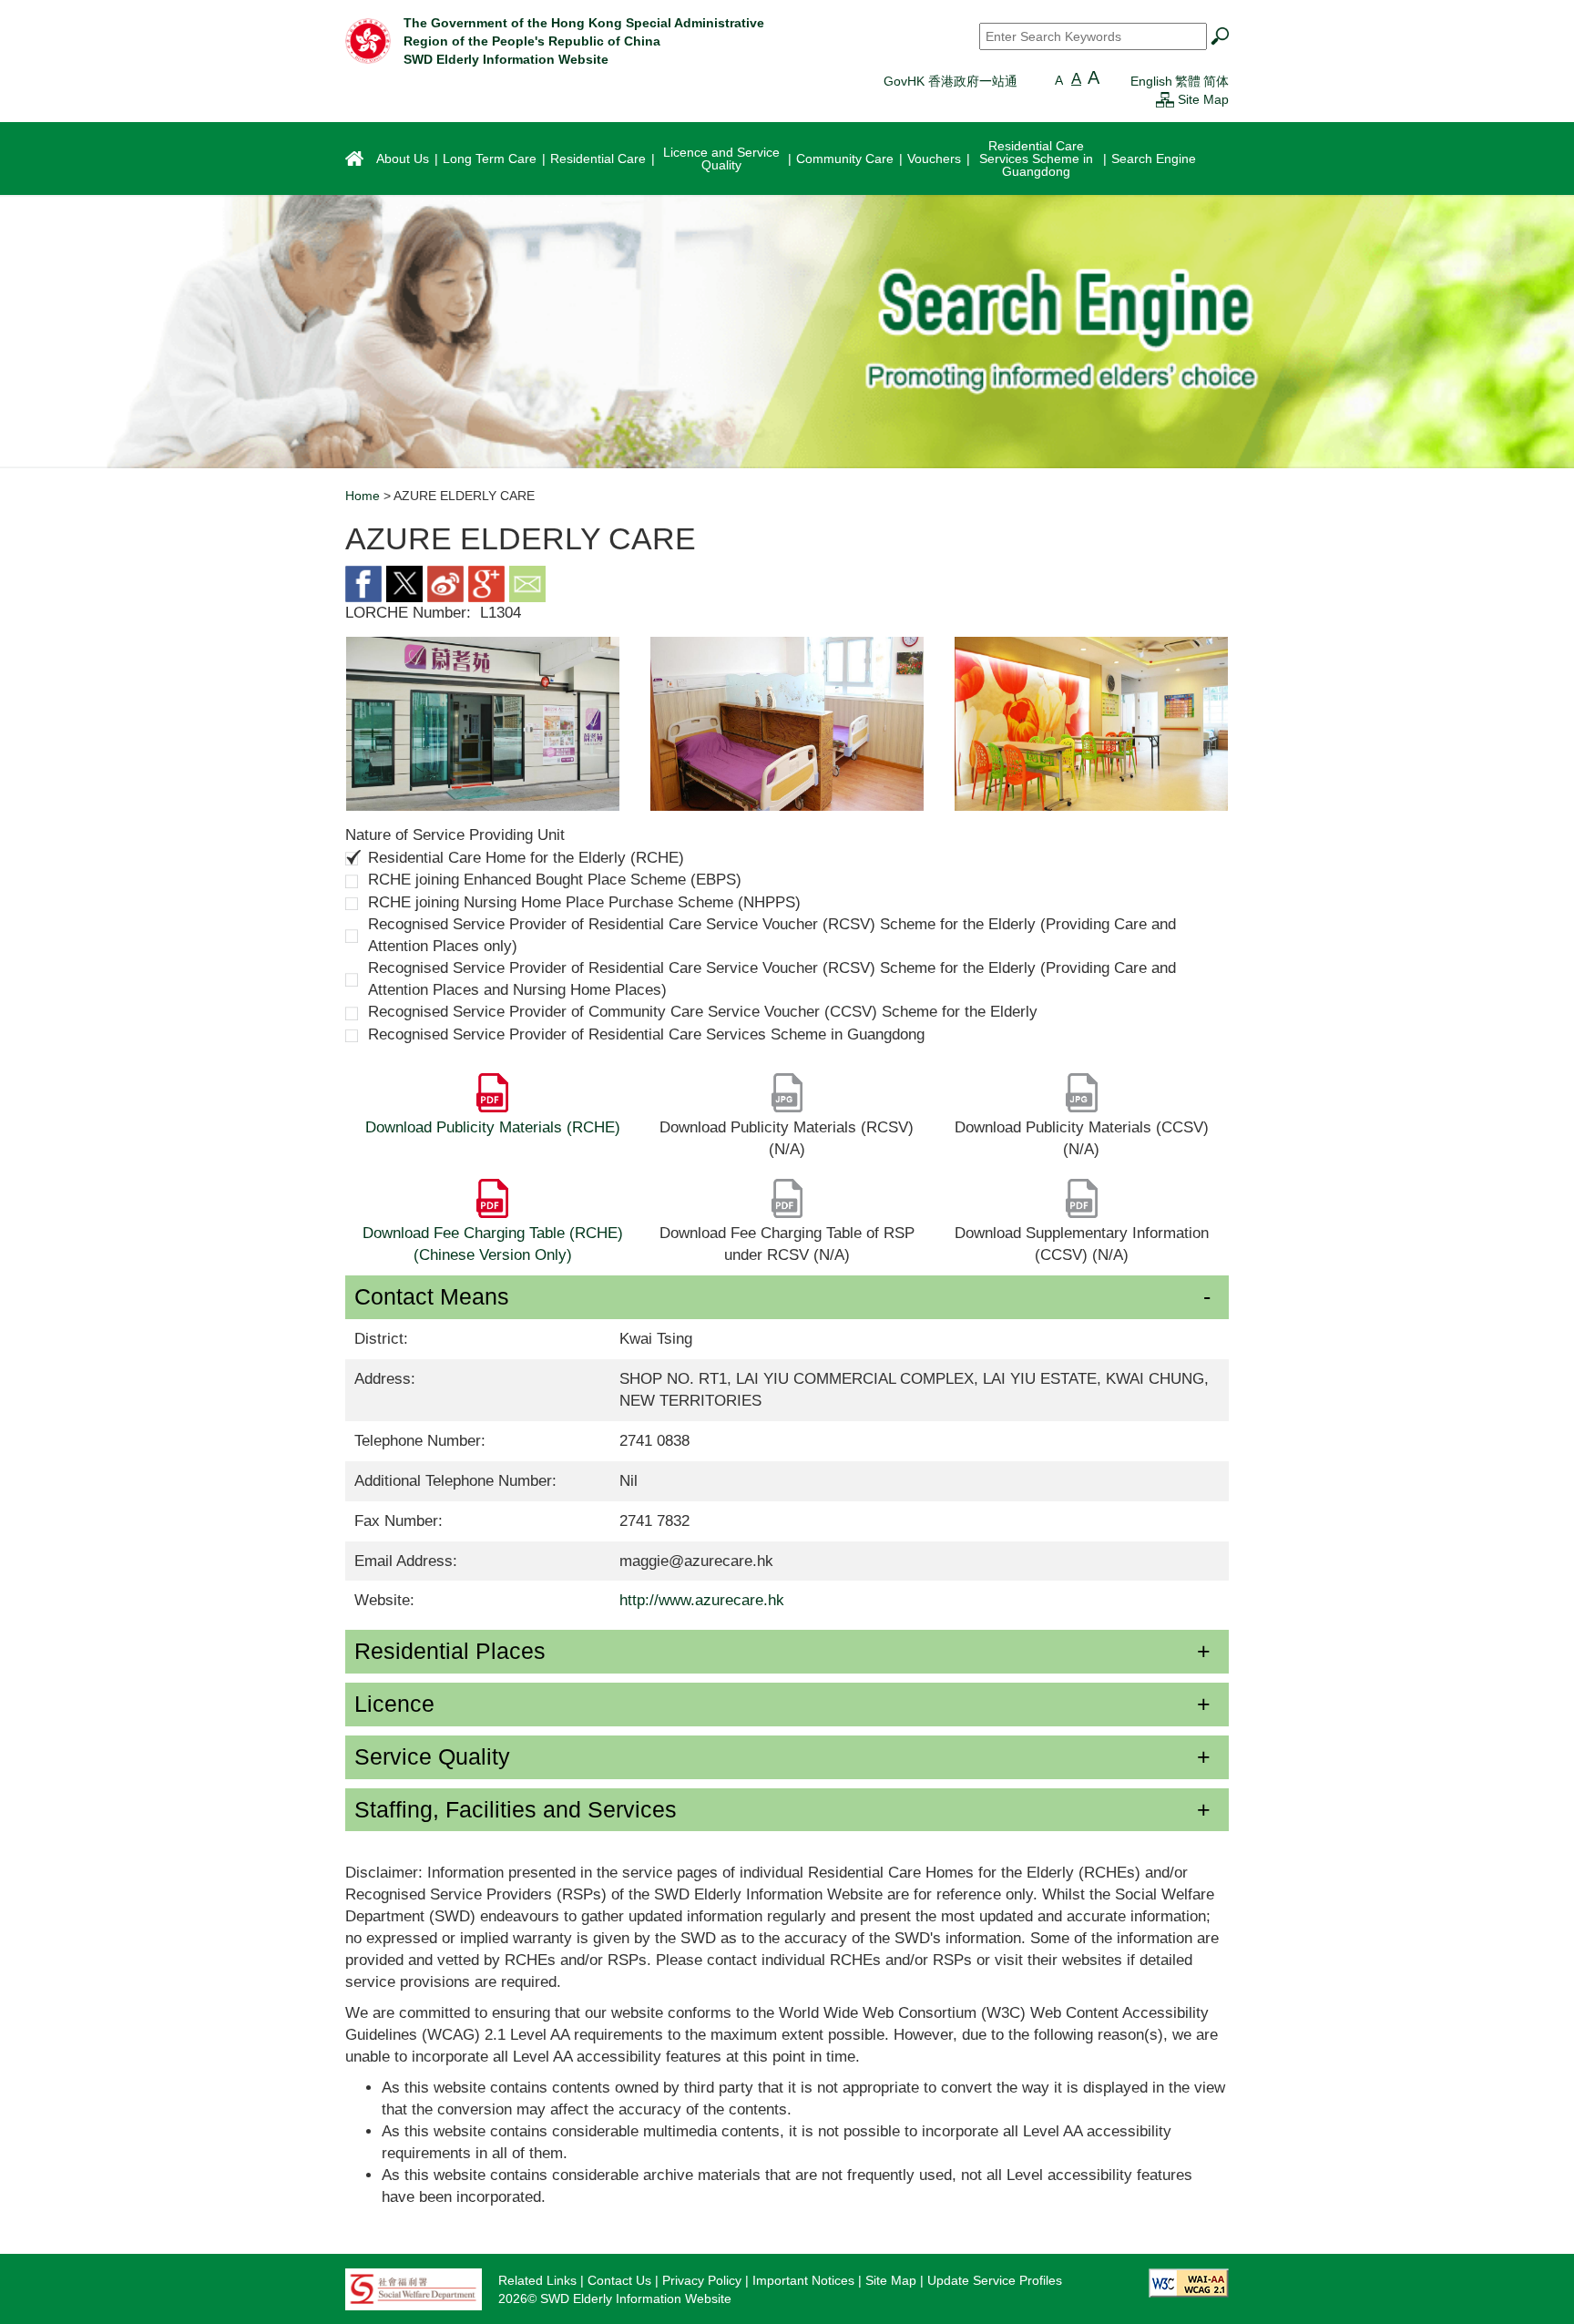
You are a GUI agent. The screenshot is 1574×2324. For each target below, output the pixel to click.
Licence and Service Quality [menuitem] (721, 159)
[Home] (368, 40)
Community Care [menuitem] (845, 159)
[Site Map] (1165, 99)
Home (363, 496)
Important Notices (803, 2280)
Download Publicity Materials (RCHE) (493, 1127)
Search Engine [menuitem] (1154, 159)
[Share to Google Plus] (486, 583)
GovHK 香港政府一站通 (951, 81)
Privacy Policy (702, 2280)
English (1151, 81)
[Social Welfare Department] (414, 2288)
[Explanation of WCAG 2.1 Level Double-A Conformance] (1189, 2281)
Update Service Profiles (995, 2280)
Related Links (537, 2280)
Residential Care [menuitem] (598, 159)
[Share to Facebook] (363, 583)
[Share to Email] (527, 583)
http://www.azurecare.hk (702, 1600)
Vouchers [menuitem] (934, 159)
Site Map (1203, 99)
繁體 (1188, 81)
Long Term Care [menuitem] (490, 159)
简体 (1216, 81)
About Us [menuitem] (403, 159)
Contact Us (619, 2280)
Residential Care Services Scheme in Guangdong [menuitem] (1036, 159)
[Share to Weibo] (445, 583)
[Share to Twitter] (404, 583)
